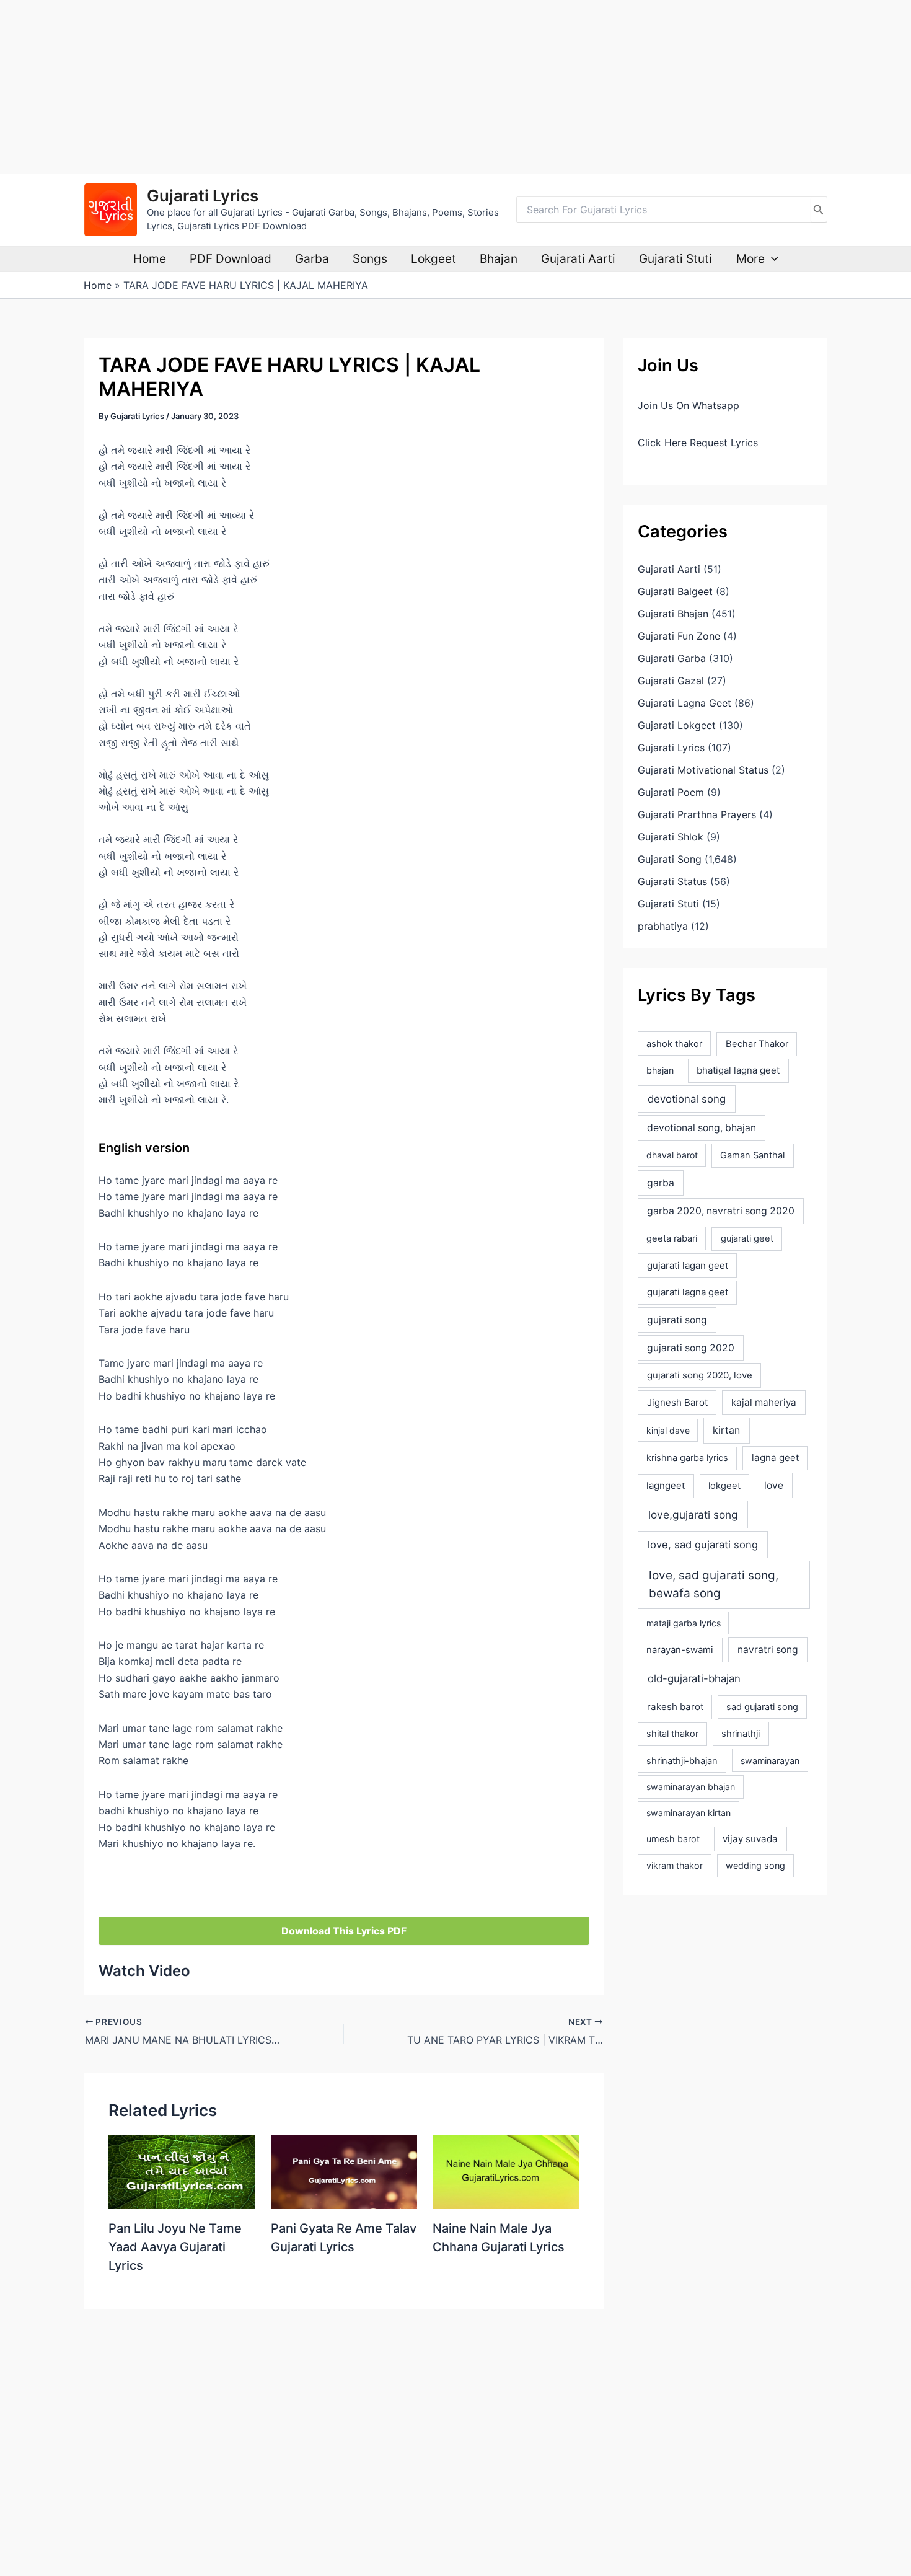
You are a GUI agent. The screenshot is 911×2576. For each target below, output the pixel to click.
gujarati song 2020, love (700, 1375)
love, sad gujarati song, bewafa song (714, 1584)
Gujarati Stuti (676, 259)
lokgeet (724, 1486)
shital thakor (672, 1734)
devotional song (687, 1099)
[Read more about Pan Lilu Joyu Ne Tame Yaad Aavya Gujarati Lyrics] (182, 2171)
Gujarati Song (670, 859)
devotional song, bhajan (702, 1128)
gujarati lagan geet (688, 1265)
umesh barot (673, 1839)
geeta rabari (672, 1238)
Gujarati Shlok (671, 837)
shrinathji (741, 1734)
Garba (312, 259)
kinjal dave (668, 1430)
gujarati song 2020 (691, 1348)
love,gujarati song (693, 1515)
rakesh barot (675, 1707)
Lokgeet (433, 259)
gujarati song (677, 1320)
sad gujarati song (762, 1707)
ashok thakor (674, 1044)
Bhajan (499, 259)
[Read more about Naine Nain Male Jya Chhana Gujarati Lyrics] (506, 2171)
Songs (370, 259)
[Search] (819, 210)
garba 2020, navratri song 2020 (721, 1211)
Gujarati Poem (671, 792)
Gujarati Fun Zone (679, 636)
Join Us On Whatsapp (689, 405)
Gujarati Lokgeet (677, 725)
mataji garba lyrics (684, 1623)
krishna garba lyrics (687, 1458)
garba (661, 1183)
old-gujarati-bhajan (694, 1678)
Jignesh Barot (677, 1402)
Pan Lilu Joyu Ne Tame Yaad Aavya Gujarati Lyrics (175, 2247)
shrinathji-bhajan (682, 1761)
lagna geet (775, 1458)
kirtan (726, 1430)
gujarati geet (747, 1238)
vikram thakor (675, 1865)
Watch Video (144, 1971)
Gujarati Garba (672, 658)
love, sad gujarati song (703, 1545)
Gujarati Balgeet (675, 591)
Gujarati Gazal (671, 681)
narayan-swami (680, 1650)
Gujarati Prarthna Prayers (697, 814)
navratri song (768, 1650)
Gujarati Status (672, 881)
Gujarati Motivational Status (703, 770)
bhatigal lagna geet (738, 1070)
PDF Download (231, 259)
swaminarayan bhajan (691, 1787)
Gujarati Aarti (578, 259)
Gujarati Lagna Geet (684, 703)
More (750, 259)
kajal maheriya (764, 1402)
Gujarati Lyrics (203, 196)
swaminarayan (770, 1761)
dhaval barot (672, 1155)
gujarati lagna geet (688, 1292)
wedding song (755, 1865)
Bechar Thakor (757, 1044)
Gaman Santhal (752, 1155)
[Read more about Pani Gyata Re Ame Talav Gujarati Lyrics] (344, 2171)
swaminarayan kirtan (689, 1813)
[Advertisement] (372, 87)
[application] (771, 259)
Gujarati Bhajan (673, 614)
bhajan (660, 1070)
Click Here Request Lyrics (698, 443)
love (774, 1485)
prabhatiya (663, 926)
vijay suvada (750, 1839)
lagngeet (666, 1486)
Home (150, 259)
